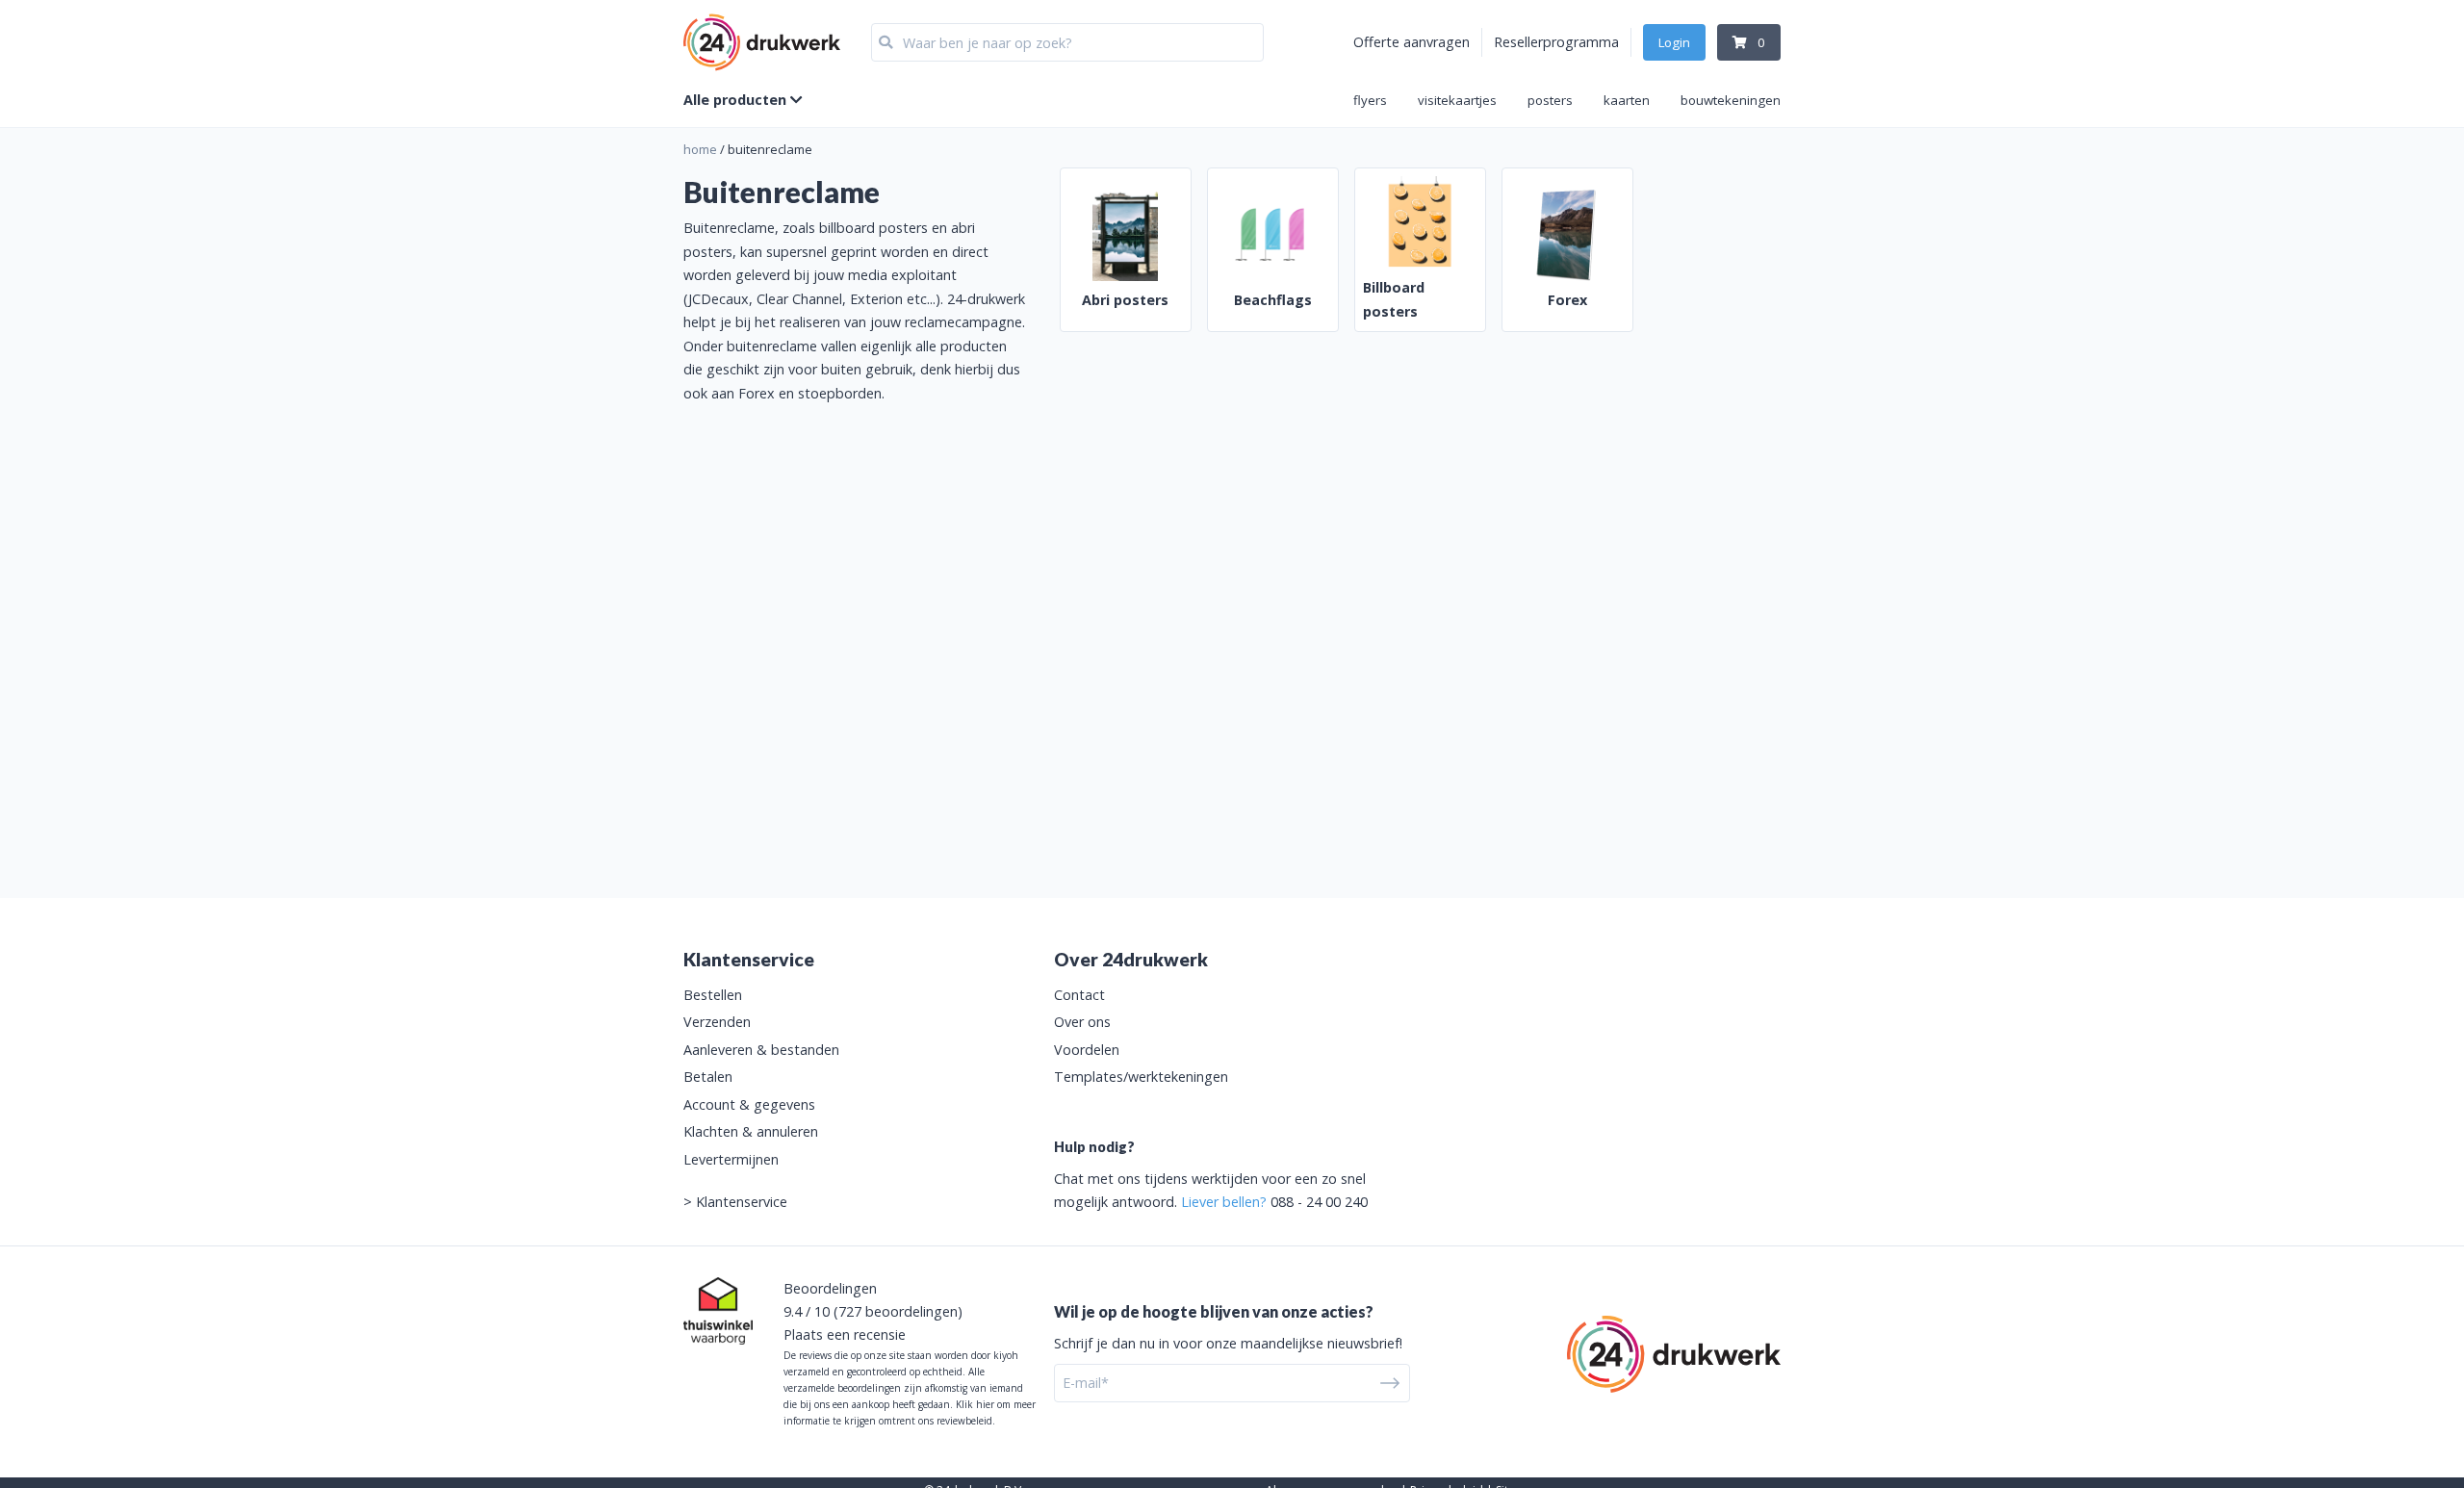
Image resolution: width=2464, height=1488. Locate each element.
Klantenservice (742, 1202)
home (700, 149)
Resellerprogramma (1556, 42)
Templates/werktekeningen (1141, 1077)
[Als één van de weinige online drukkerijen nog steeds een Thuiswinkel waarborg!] (718, 1311)
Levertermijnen (731, 1159)
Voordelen (1087, 1050)
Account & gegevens (749, 1104)
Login (1674, 42)
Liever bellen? (1224, 1202)
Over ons (1082, 1022)
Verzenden (717, 1022)
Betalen (708, 1077)
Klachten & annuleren (751, 1131)
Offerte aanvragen (1412, 42)
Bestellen (713, 995)
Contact (1079, 995)
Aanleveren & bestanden (761, 1050)
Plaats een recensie (845, 1334)
